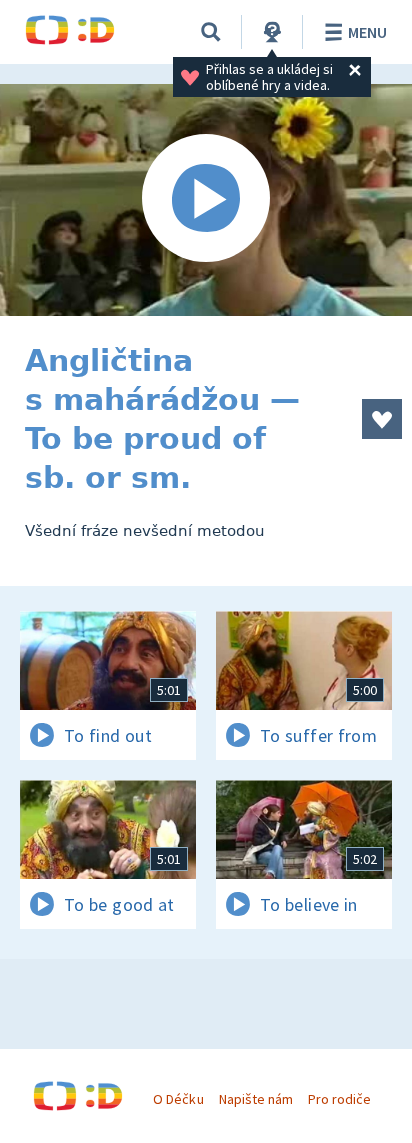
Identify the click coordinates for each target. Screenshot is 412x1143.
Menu (367, 32)
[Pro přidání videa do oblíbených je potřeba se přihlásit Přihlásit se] (382, 419)
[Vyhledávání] (211, 32)
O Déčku (178, 1099)
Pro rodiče (339, 1099)
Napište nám (256, 1099)
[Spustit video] (206, 200)
